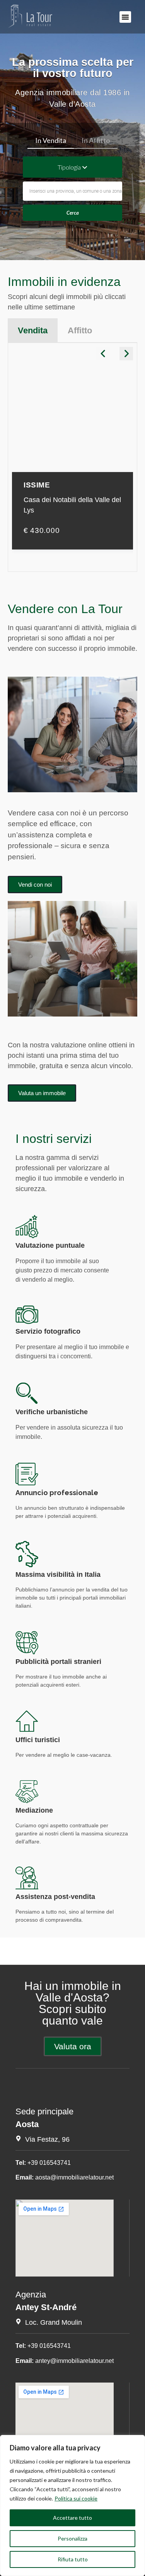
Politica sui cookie (76, 2498)
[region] (72, 2505)
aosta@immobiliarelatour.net (74, 2177)
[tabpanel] (72, 457)
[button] (125, 17)
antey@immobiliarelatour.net (74, 2361)
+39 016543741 (49, 2163)
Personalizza (72, 2538)
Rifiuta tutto (73, 2559)
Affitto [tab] (80, 330)
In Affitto (96, 140)
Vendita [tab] (33, 330)
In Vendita (51, 140)
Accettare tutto (72, 2518)
